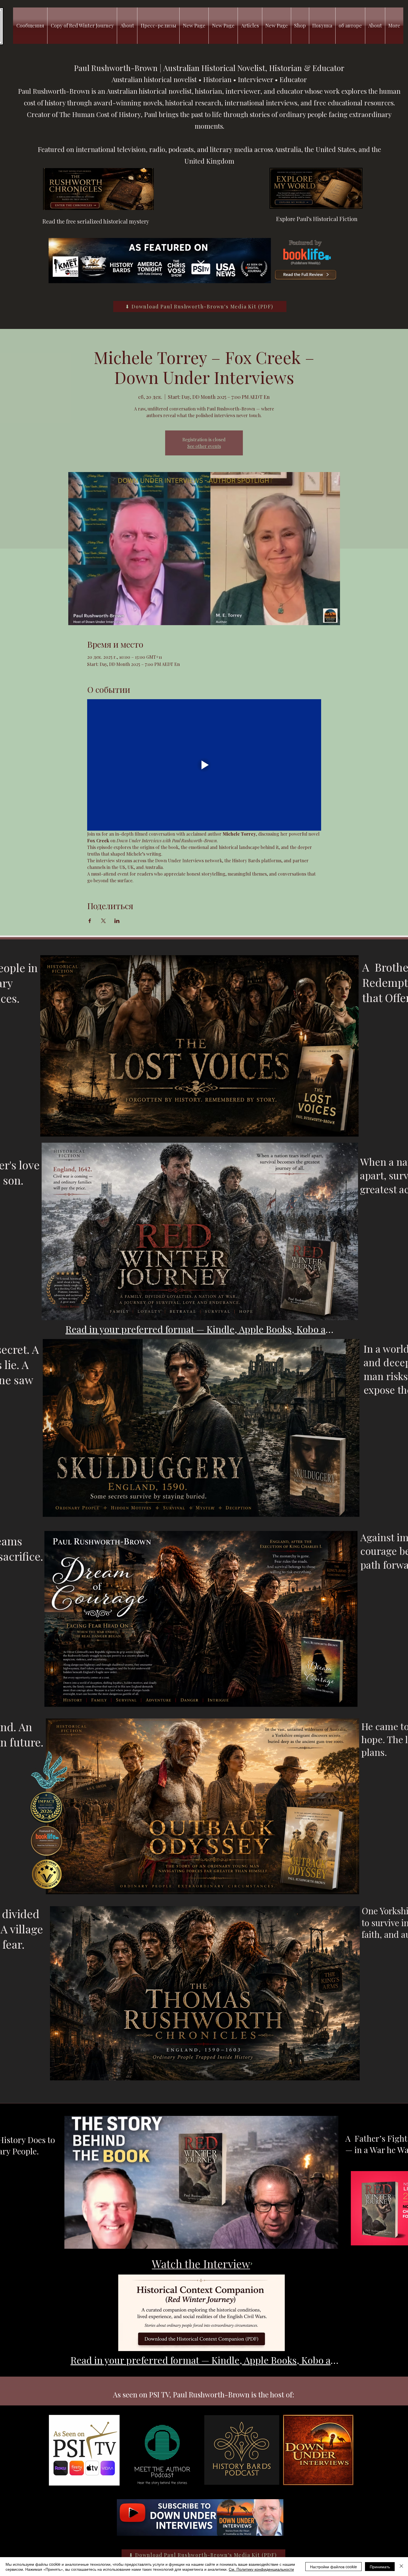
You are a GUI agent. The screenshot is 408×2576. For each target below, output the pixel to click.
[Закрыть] (401, 2567)
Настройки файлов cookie (333, 2567)
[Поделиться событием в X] (103, 921)
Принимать (380, 2567)
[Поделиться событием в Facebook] (90, 921)
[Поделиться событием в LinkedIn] (117, 921)
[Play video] (204, 765)
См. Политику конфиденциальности (261, 2569)
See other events (204, 446)
